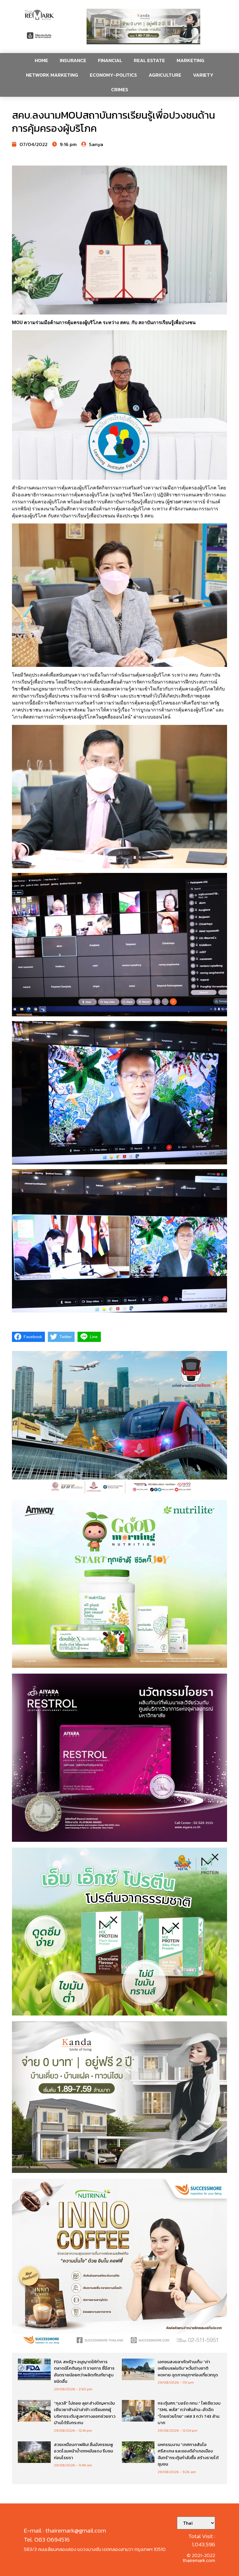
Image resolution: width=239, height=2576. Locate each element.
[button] (143, 27)
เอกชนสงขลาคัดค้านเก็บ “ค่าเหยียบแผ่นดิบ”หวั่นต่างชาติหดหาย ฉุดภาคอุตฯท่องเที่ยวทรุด (188, 2368)
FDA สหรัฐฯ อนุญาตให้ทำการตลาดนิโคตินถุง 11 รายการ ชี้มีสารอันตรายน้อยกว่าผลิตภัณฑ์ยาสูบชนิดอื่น (84, 2372)
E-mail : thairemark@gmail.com (65, 2530)
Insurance (73, 60)
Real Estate (149, 60)
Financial (110, 60)
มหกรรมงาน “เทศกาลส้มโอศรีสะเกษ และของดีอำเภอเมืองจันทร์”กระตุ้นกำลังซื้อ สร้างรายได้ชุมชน (188, 2454)
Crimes (120, 89)
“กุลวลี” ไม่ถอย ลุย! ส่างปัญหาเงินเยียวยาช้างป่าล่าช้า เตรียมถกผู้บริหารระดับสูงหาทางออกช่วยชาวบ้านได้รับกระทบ (85, 2413)
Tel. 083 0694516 (47, 2539)
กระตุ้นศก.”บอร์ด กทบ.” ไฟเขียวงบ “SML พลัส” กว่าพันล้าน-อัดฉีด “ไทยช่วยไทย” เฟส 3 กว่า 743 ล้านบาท (189, 2413)
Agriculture (165, 75)
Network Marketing (52, 75)
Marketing (190, 60)
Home (41, 60)
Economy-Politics (113, 75)
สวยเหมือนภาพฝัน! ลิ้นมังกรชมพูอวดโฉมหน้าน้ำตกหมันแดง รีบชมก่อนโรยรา (84, 2451)
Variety (203, 75)
